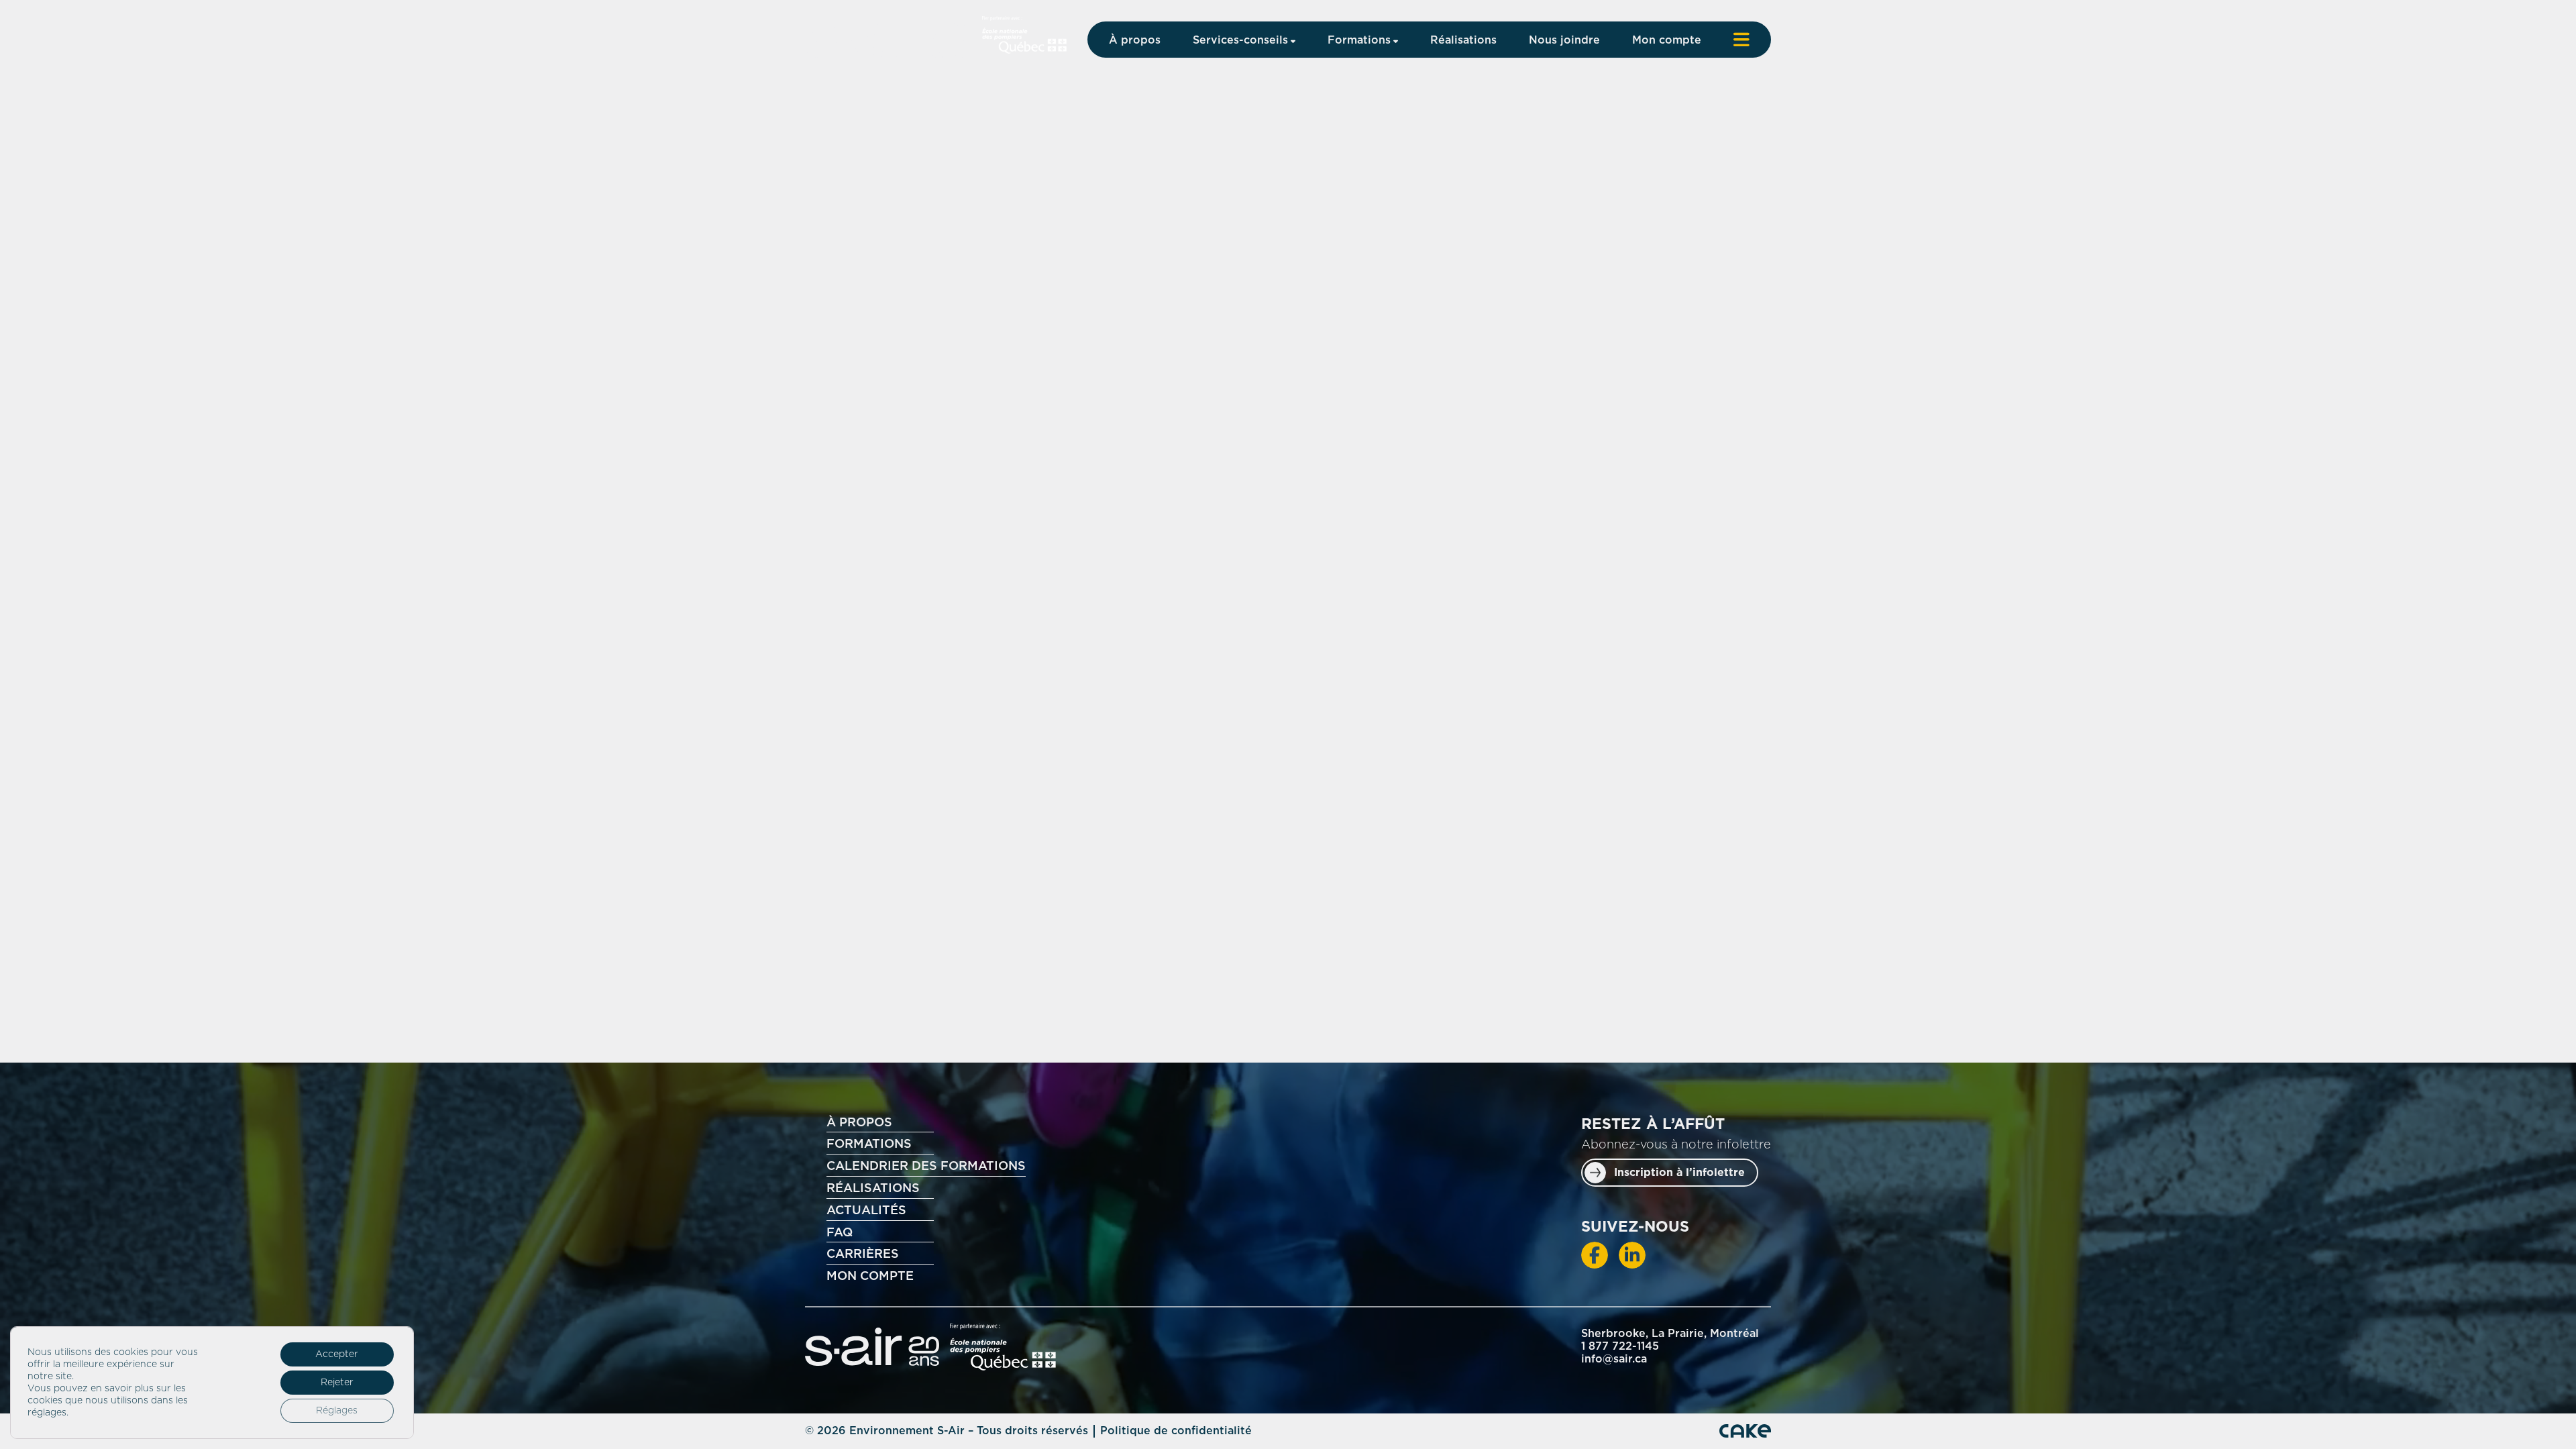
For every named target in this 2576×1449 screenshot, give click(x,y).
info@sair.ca (1614, 1359)
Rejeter (337, 1383)
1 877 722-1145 (1620, 1346)
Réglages (337, 1411)
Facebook (1595, 1255)
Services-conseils (1240, 40)
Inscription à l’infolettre (1679, 1173)
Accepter (337, 1354)
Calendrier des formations (926, 1167)
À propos (1135, 40)
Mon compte (1667, 40)
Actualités (866, 1211)
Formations (1359, 40)
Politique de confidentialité (1176, 1431)
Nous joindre (1564, 40)
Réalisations (1463, 40)
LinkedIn (1632, 1255)
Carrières (863, 1254)
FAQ (840, 1233)
